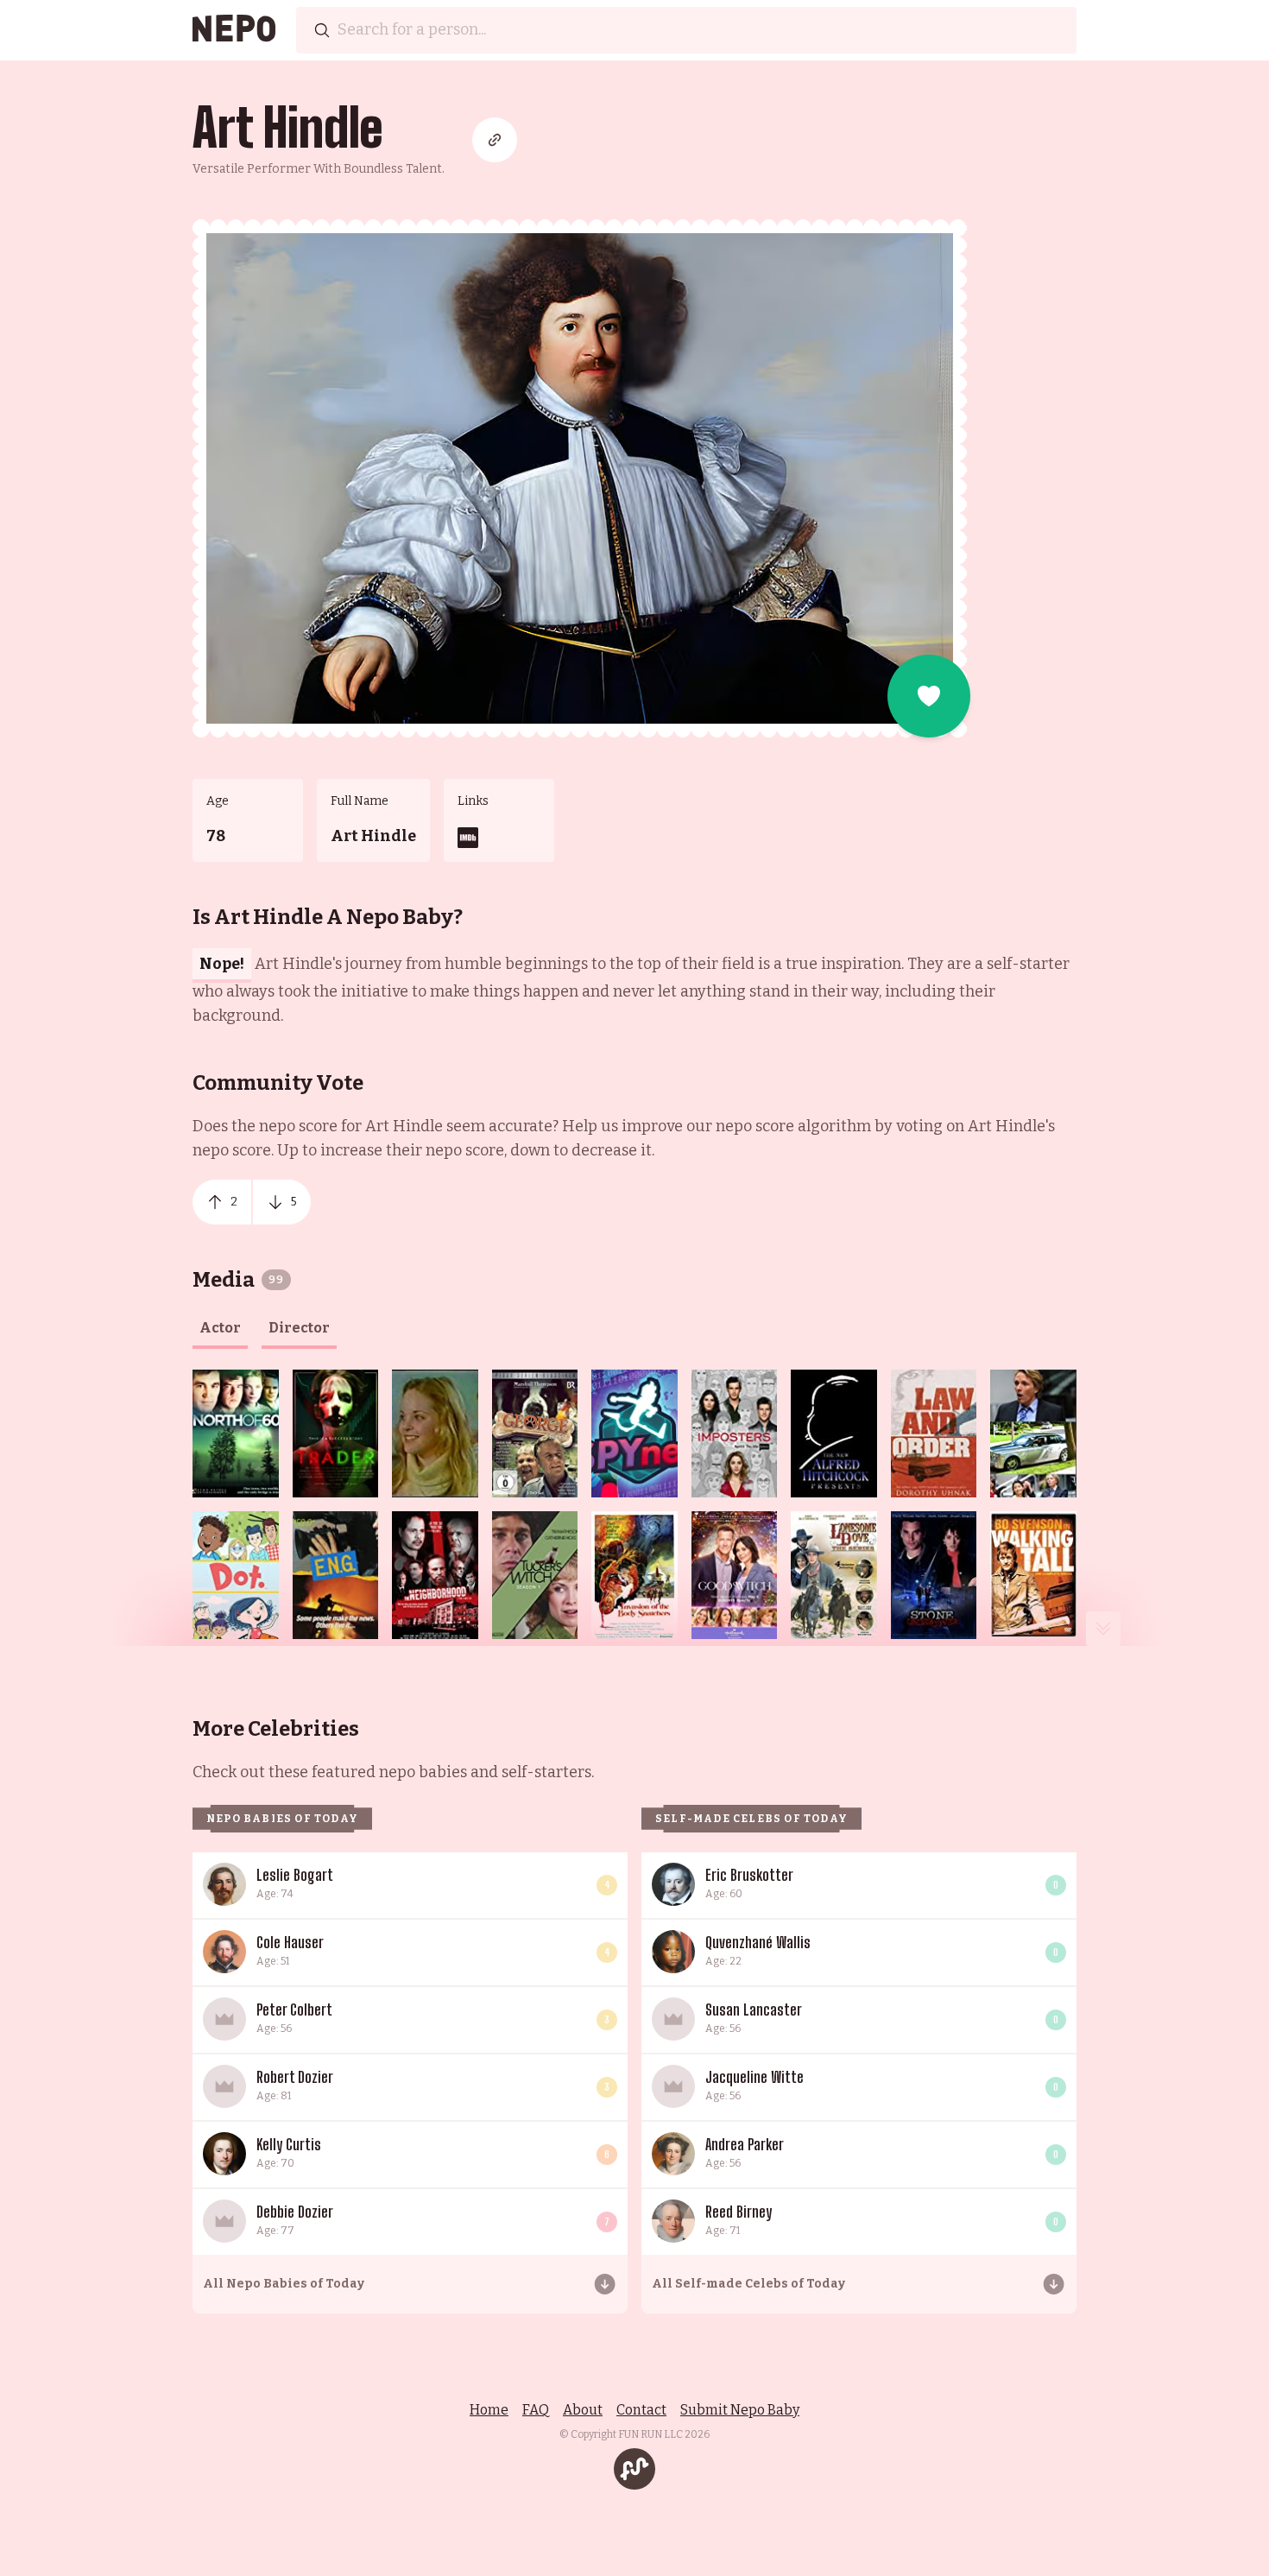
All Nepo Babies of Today (284, 2284)
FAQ (536, 2410)
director (299, 1328)
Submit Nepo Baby (740, 2410)
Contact (641, 2410)
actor (220, 1328)
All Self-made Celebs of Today (748, 2284)
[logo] (234, 30)
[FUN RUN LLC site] (634, 2469)
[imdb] (468, 838)
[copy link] (495, 140)
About (583, 2410)
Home (489, 2410)
